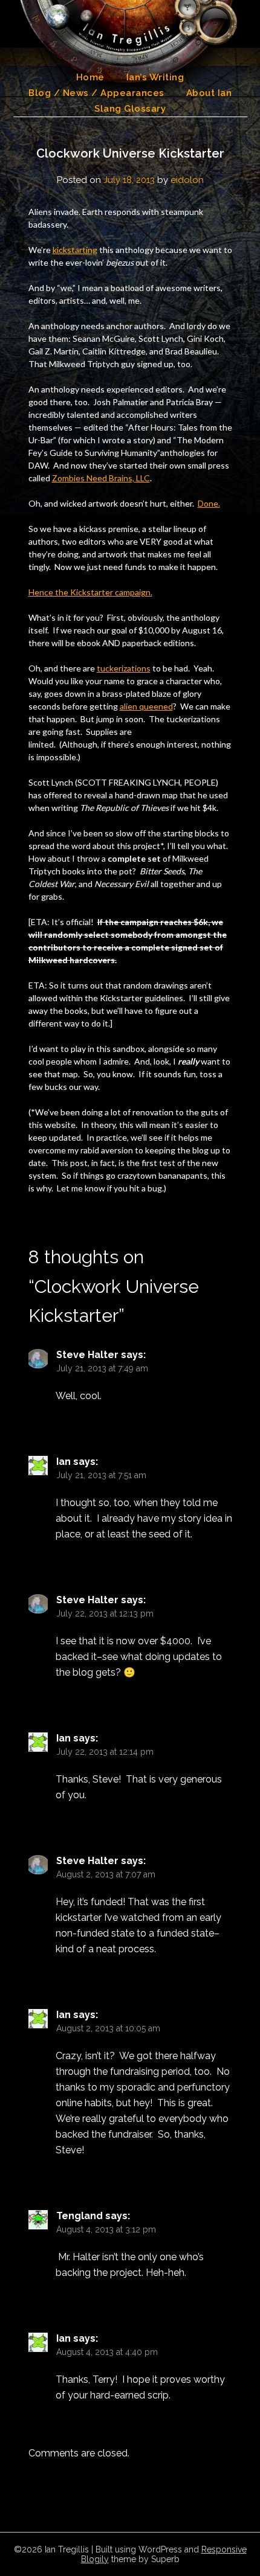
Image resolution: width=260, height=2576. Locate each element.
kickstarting (75, 250)
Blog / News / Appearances (96, 93)
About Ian (209, 93)
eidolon (187, 180)
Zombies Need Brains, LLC (101, 478)
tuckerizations (124, 668)
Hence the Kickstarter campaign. (90, 592)
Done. (209, 503)
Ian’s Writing (155, 77)
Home (90, 77)
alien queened (146, 706)
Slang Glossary (130, 109)
